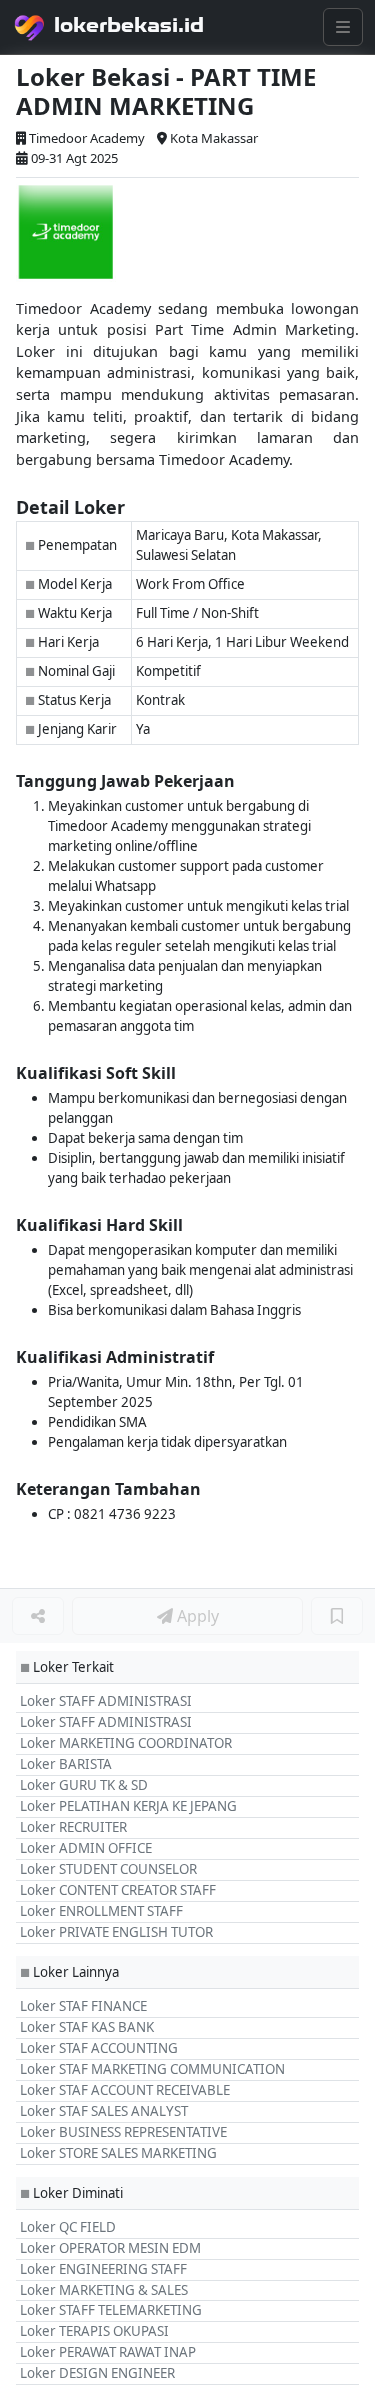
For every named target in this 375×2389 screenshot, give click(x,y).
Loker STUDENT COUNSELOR (108, 1869)
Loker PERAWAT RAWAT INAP (108, 2352)
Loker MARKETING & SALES (104, 2290)
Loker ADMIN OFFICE (86, 1848)
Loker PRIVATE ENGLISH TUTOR (116, 1932)
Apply (196, 1616)
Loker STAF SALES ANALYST (104, 2111)
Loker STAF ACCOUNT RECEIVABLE (125, 2090)
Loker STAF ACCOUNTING (99, 2048)
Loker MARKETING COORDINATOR (126, 1743)
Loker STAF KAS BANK (87, 2027)
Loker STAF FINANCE (83, 2006)
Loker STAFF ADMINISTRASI (106, 1701)
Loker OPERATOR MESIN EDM (110, 2248)
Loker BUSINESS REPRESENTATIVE (123, 2132)
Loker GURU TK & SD (84, 1785)
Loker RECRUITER (73, 1827)
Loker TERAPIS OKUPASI (94, 2331)
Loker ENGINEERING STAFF (103, 2269)
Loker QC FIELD (68, 2227)
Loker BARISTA (66, 1764)
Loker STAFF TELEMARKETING (111, 2310)
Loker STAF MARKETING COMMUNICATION (152, 2069)
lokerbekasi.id (129, 25)
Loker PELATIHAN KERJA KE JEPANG (128, 1806)
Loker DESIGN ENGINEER (97, 2373)
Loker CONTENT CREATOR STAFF (118, 1890)
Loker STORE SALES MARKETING (118, 2153)
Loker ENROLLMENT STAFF (101, 1911)
